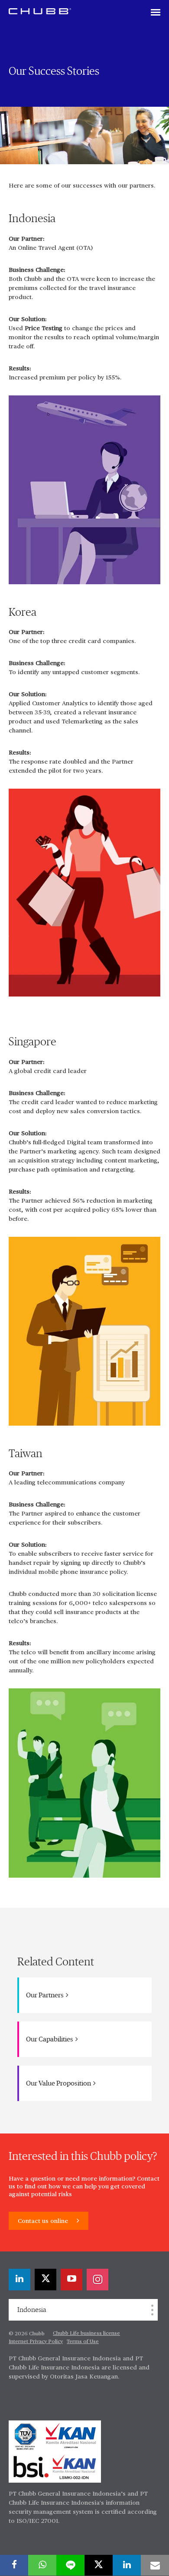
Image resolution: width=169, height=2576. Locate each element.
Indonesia (32, 2310)
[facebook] (14, 2565)
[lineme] (70, 2565)
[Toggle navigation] (156, 13)
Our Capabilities (50, 2039)
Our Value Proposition (59, 2083)
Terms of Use (83, 2342)
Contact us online (44, 2221)
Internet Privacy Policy (36, 2342)
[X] (45, 2280)
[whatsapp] (42, 2565)
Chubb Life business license (86, 2334)
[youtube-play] (71, 2280)
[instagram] (97, 2280)
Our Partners (45, 1995)
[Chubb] (40, 11)
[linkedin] (19, 2280)
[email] (155, 2565)
